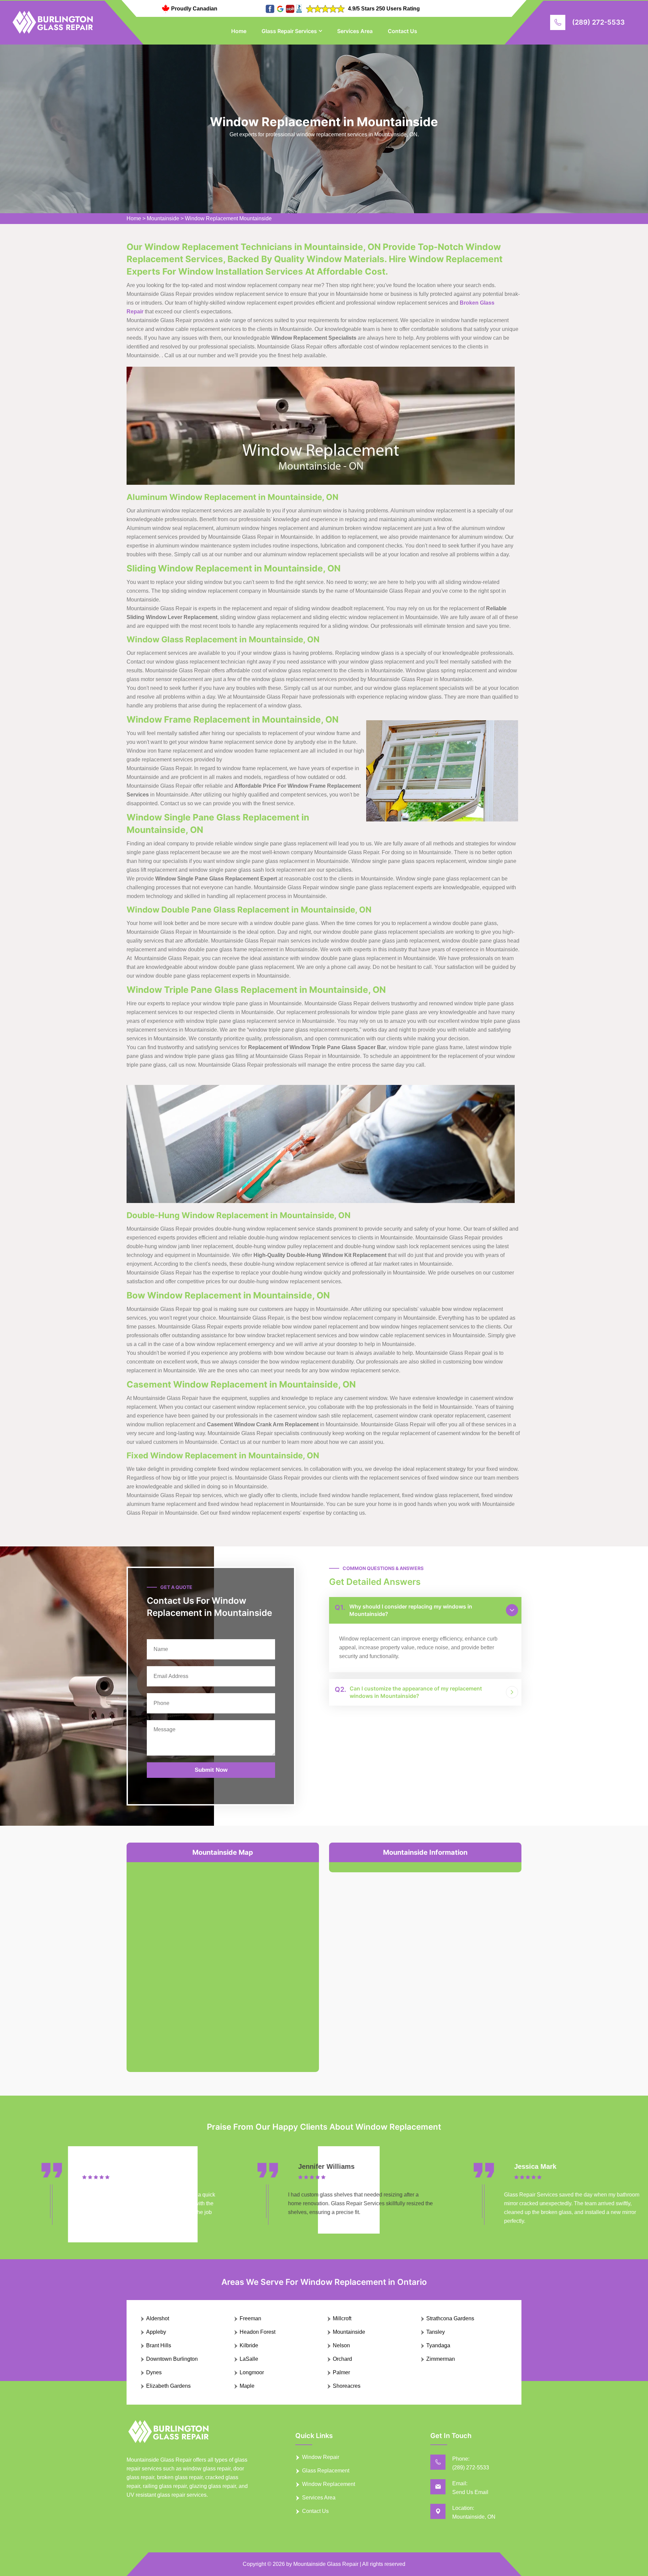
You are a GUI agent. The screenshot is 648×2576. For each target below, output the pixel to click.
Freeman (250, 2318)
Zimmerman (441, 2359)
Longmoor (252, 2372)
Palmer (341, 2372)
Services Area (355, 31)
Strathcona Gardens (450, 2318)
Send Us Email (470, 2492)
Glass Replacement (326, 2471)
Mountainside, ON (474, 2517)
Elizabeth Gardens (168, 2386)
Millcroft (342, 2318)
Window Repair (321, 2457)
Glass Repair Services (289, 31)
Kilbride (249, 2345)
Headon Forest (258, 2332)
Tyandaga (438, 2345)
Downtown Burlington (172, 2359)
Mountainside (163, 218)
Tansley (436, 2332)
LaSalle (249, 2359)
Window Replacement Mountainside (228, 218)
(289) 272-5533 (598, 22)
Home (239, 31)
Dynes (154, 2372)
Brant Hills (159, 2345)
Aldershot (158, 2318)
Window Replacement (329, 2484)
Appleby (156, 2332)
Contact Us (402, 31)
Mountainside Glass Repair (326, 2564)
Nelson (341, 2345)
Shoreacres (347, 2386)
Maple (247, 2386)
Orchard (342, 2359)
